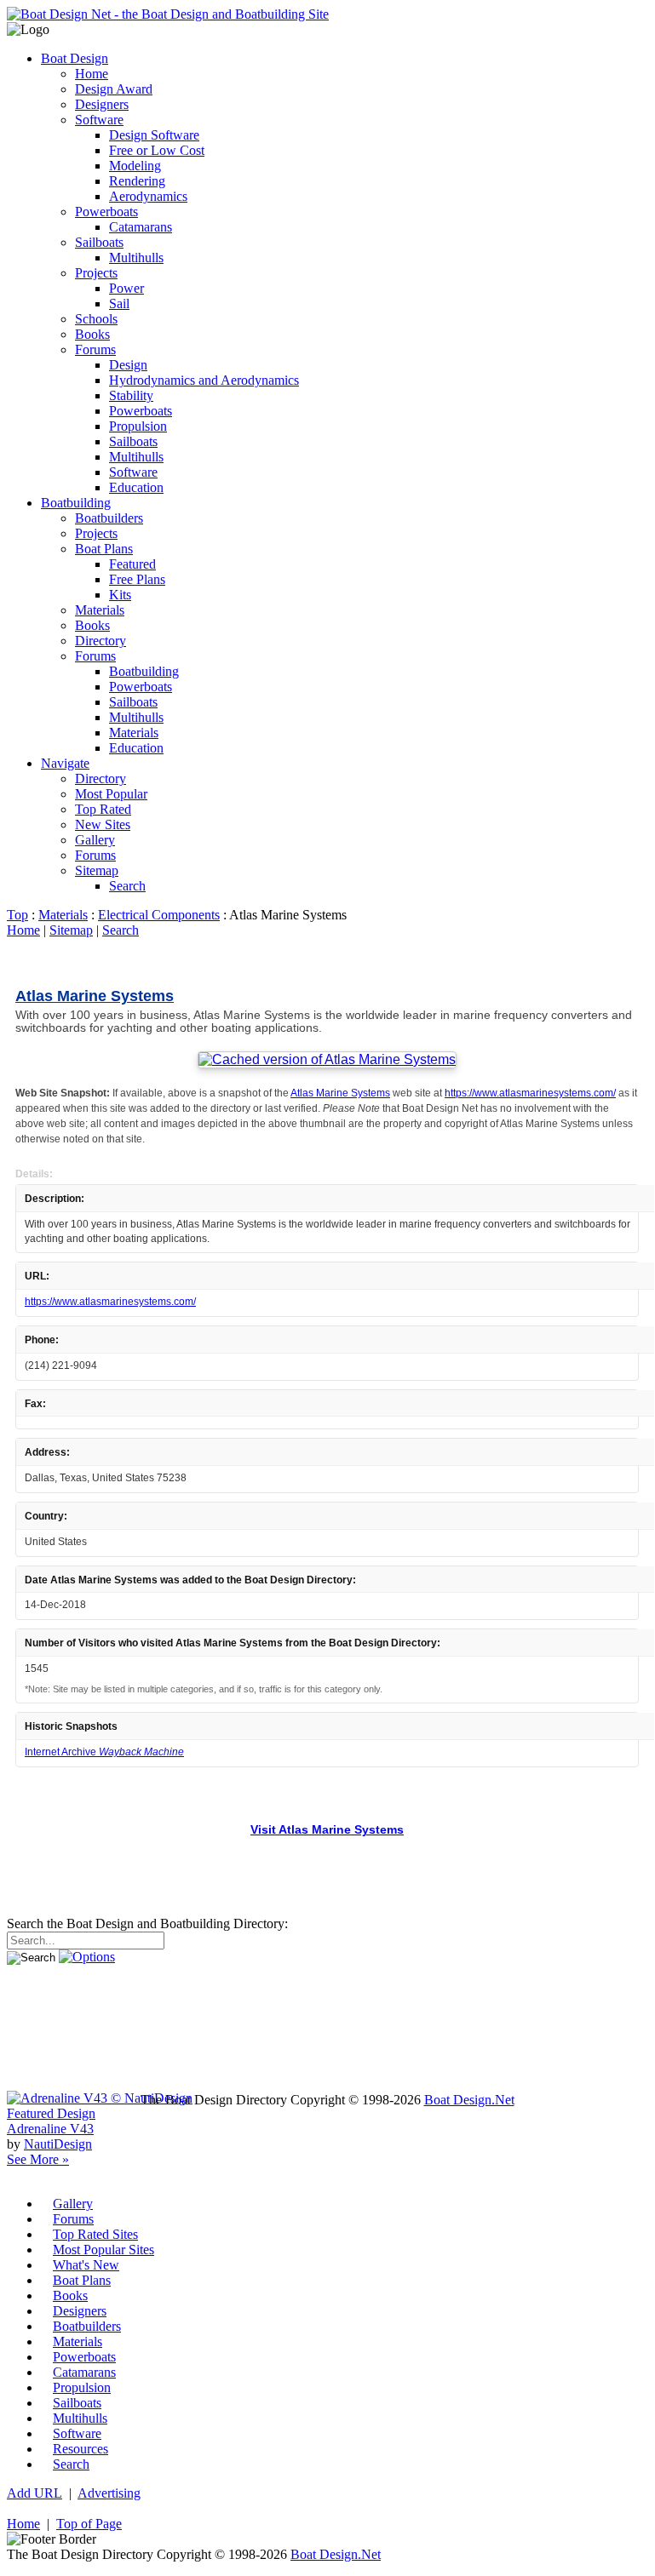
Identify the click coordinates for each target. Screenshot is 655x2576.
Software (99, 120)
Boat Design (75, 58)
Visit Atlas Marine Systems (327, 1830)
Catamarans (141, 227)
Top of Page (89, 2524)
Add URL (34, 2493)
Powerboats (106, 212)
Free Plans (137, 579)
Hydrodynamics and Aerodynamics (204, 380)
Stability (131, 395)
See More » (38, 2159)
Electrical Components (159, 915)
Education (136, 487)
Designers (102, 104)
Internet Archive (104, 1752)
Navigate (65, 763)
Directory (101, 641)
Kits (120, 595)
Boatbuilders (109, 518)
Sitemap (97, 870)
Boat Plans (104, 549)
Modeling (135, 166)
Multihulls (136, 258)
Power (126, 288)
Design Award (114, 89)
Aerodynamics (148, 196)
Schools (96, 319)
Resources (80, 2449)
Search (127, 886)
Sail (119, 303)
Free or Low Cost (157, 150)
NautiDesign (58, 2144)
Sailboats (99, 242)
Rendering (137, 181)
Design (128, 365)
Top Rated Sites (95, 2234)
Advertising (109, 2493)
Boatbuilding (76, 503)
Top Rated (103, 809)
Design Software (154, 135)
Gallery (95, 840)
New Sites (103, 824)
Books (92, 334)
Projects (96, 273)
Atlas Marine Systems (95, 996)
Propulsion (138, 426)
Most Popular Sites (103, 2250)
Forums (95, 349)
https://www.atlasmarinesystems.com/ (530, 1093)
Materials (100, 610)
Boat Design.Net (469, 2100)
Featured (132, 564)
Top (17, 915)
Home (92, 74)
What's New (86, 2265)
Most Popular (111, 794)
